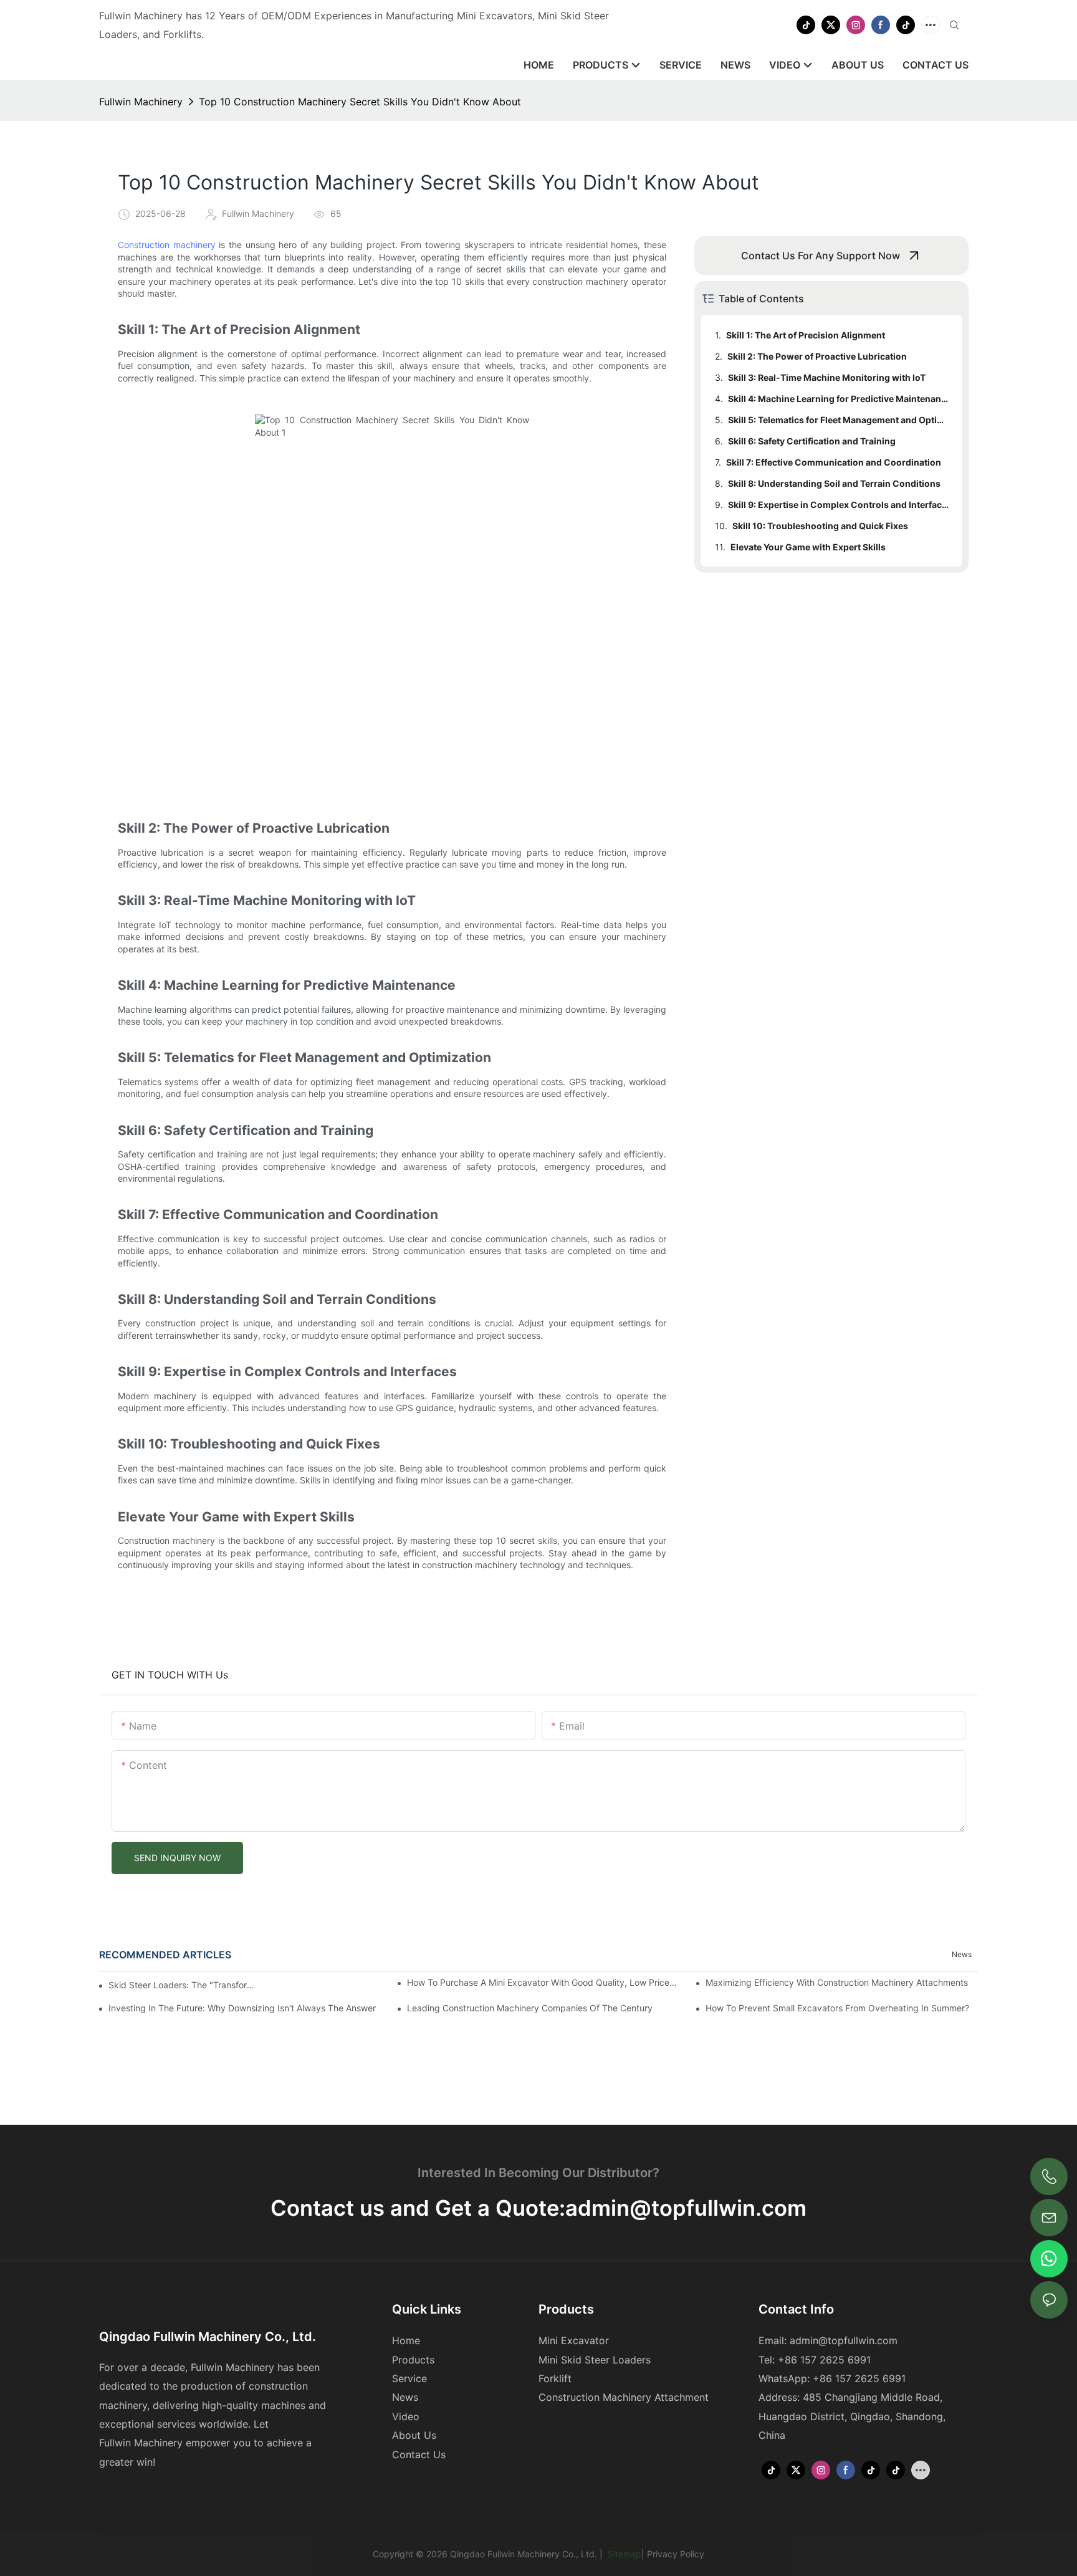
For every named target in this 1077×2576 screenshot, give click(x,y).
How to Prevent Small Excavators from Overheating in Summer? (837, 2008)
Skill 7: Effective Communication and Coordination (834, 462)
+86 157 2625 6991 (859, 2378)
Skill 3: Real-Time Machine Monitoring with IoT (827, 377)
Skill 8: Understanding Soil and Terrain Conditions (834, 483)
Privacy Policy (676, 2554)
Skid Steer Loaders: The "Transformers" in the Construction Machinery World (185, 1985)
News (962, 1954)
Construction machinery (167, 245)
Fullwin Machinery (141, 102)
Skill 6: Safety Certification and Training (812, 441)
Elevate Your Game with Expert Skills (808, 547)
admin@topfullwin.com (686, 2208)
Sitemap (623, 2554)
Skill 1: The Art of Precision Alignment (806, 335)
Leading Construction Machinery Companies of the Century (530, 2008)
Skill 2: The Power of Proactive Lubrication (817, 356)
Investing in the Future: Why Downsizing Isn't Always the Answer (242, 2008)
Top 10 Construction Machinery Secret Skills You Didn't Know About (360, 102)
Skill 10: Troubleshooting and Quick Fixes (820, 526)
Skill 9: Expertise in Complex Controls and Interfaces (839, 505)
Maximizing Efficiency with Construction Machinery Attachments (837, 1982)
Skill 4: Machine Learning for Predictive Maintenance (839, 399)
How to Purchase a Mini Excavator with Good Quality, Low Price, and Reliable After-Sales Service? (543, 1982)
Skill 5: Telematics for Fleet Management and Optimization (839, 420)
